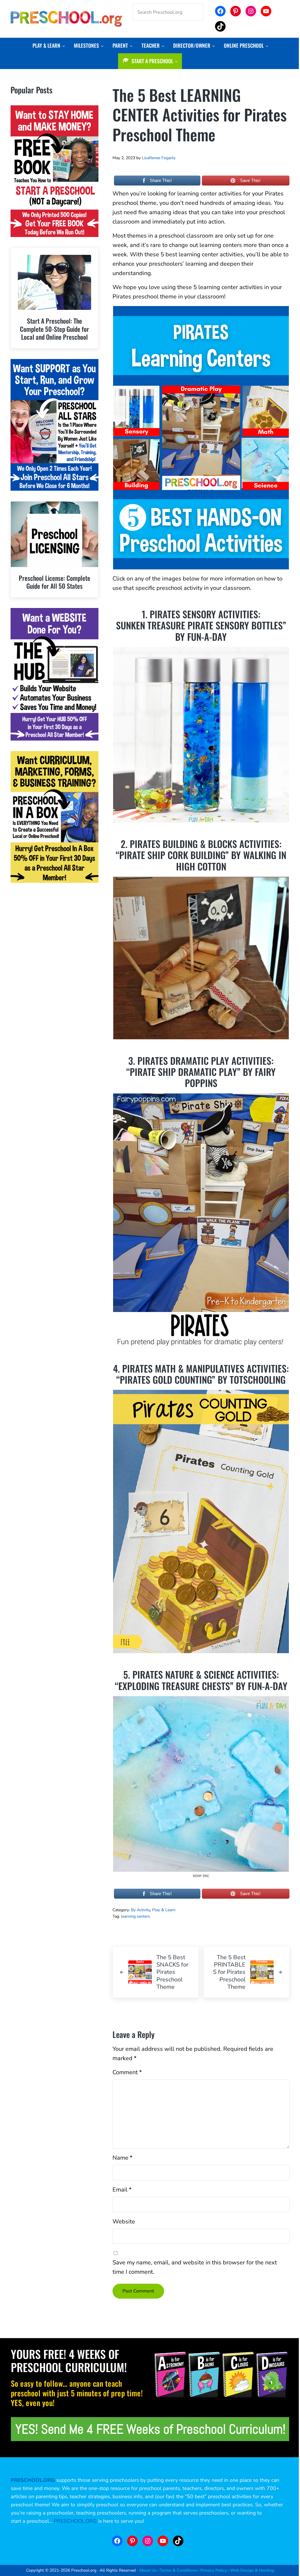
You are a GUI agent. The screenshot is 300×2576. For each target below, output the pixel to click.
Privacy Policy (214, 2570)
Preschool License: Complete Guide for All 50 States (54, 582)
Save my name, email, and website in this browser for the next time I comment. (195, 2267)
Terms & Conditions (178, 2570)
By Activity (140, 1910)
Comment (127, 2072)
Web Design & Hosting (252, 2570)
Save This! (250, 180)
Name (122, 2158)
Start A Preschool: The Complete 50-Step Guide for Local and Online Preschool (54, 329)
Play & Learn (164, 1910)
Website (124, 2222)
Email (122, 2190)
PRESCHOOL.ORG (75, 2521)
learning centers (135, 1916)
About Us (148, 2570)
